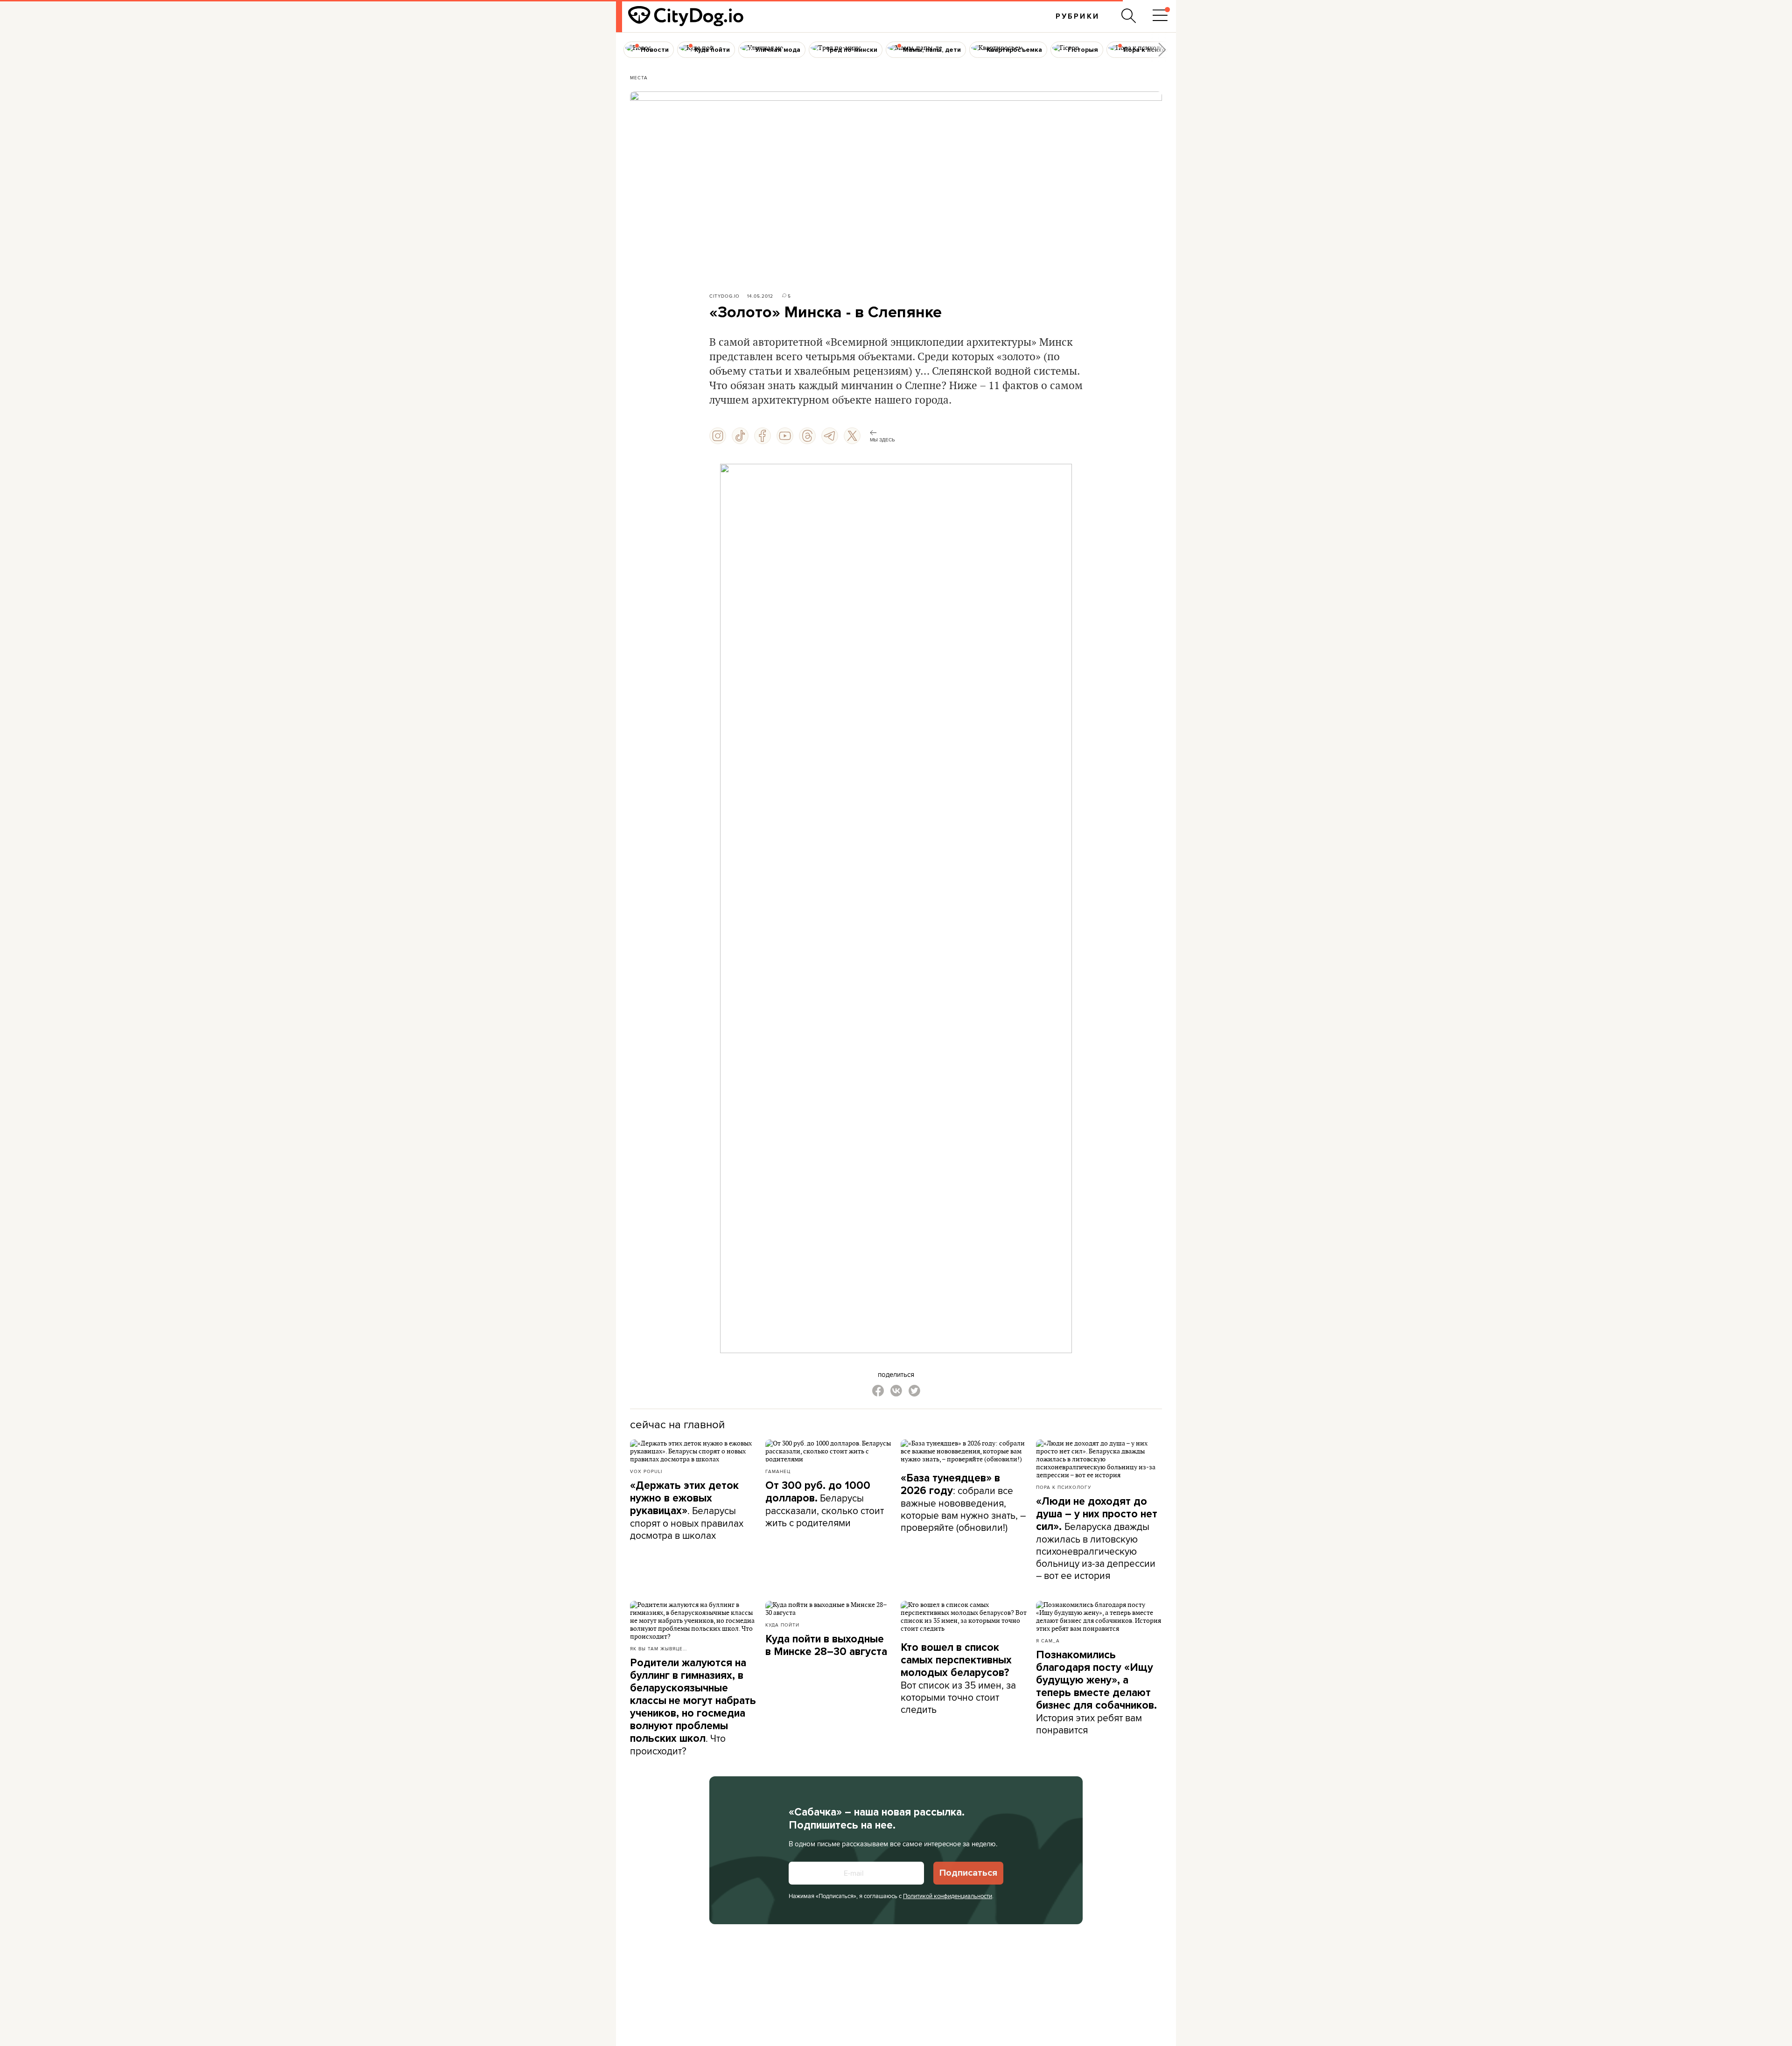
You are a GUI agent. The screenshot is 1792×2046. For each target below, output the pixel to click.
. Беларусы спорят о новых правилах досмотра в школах (687, 1511)
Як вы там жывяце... (658, 1648)
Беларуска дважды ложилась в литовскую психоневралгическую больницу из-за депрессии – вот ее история (1097, 1539)
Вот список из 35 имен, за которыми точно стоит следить (958, 1679)
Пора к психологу (1064, 1487)
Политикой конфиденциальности (948, 1896)
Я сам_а (1048, 1641)
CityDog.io (724, 296)
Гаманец (778, 1471)
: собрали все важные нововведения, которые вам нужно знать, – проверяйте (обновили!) (963, 1503)
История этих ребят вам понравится (1096, 1693)
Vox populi (646, 1471)
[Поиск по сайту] (1129, 16)
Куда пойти (782, 1625)
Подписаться (968, 1873)
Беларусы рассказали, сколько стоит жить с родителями (825, 1504)
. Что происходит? (693, 1707)
